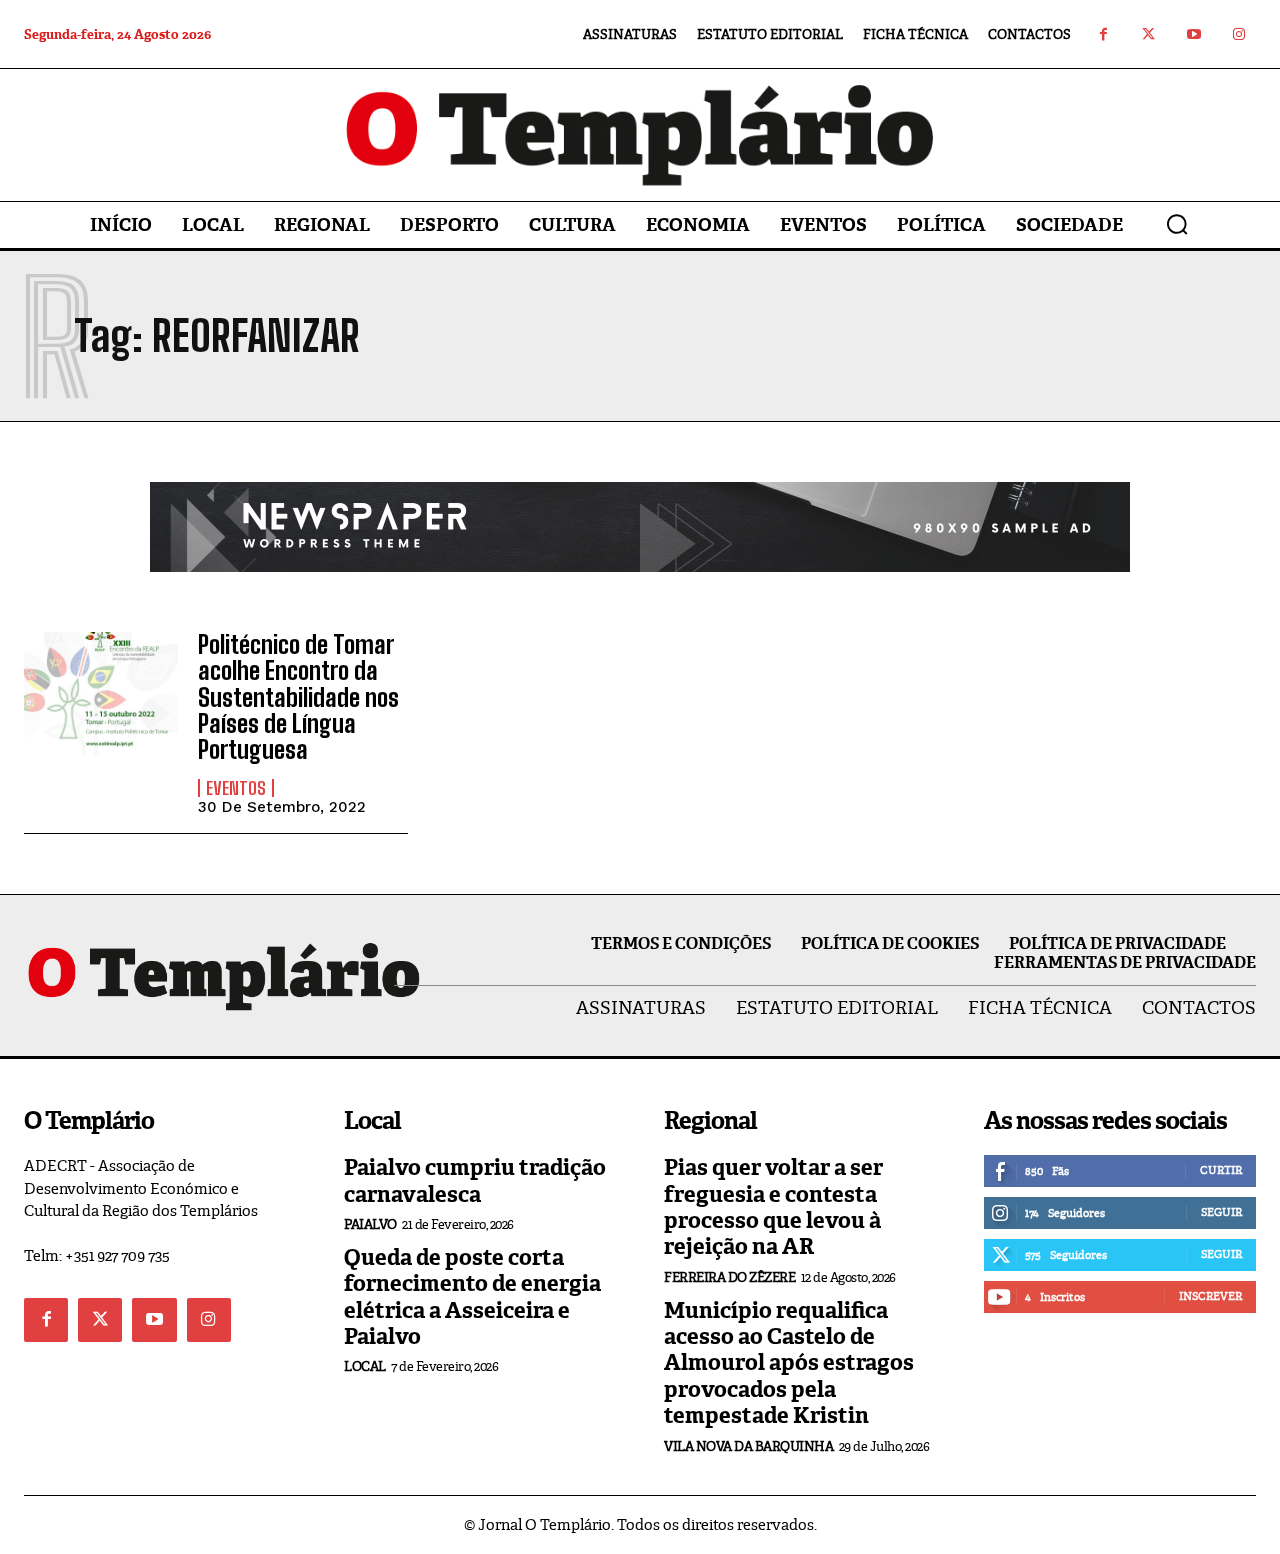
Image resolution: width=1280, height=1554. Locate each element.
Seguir (1221, 1212)
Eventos (236, 788)
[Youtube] (1193, 34)
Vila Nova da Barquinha (748, 1446)
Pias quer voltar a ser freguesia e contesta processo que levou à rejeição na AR (773, 1207)
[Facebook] (1103, 34)
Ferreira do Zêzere (729, 1277)
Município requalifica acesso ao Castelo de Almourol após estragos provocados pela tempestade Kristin (789, 1363)
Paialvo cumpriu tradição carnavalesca (475, 1180)
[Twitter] (1148, 34)
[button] (1177, 224)
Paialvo (370, 1224)
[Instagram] (1238, 34)
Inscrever (1210, 1296)
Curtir (1221, 1170)
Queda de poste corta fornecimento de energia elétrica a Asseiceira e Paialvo (472, 1297)
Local (365, 1366)
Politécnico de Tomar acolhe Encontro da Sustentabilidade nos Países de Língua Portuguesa (298, 697)
